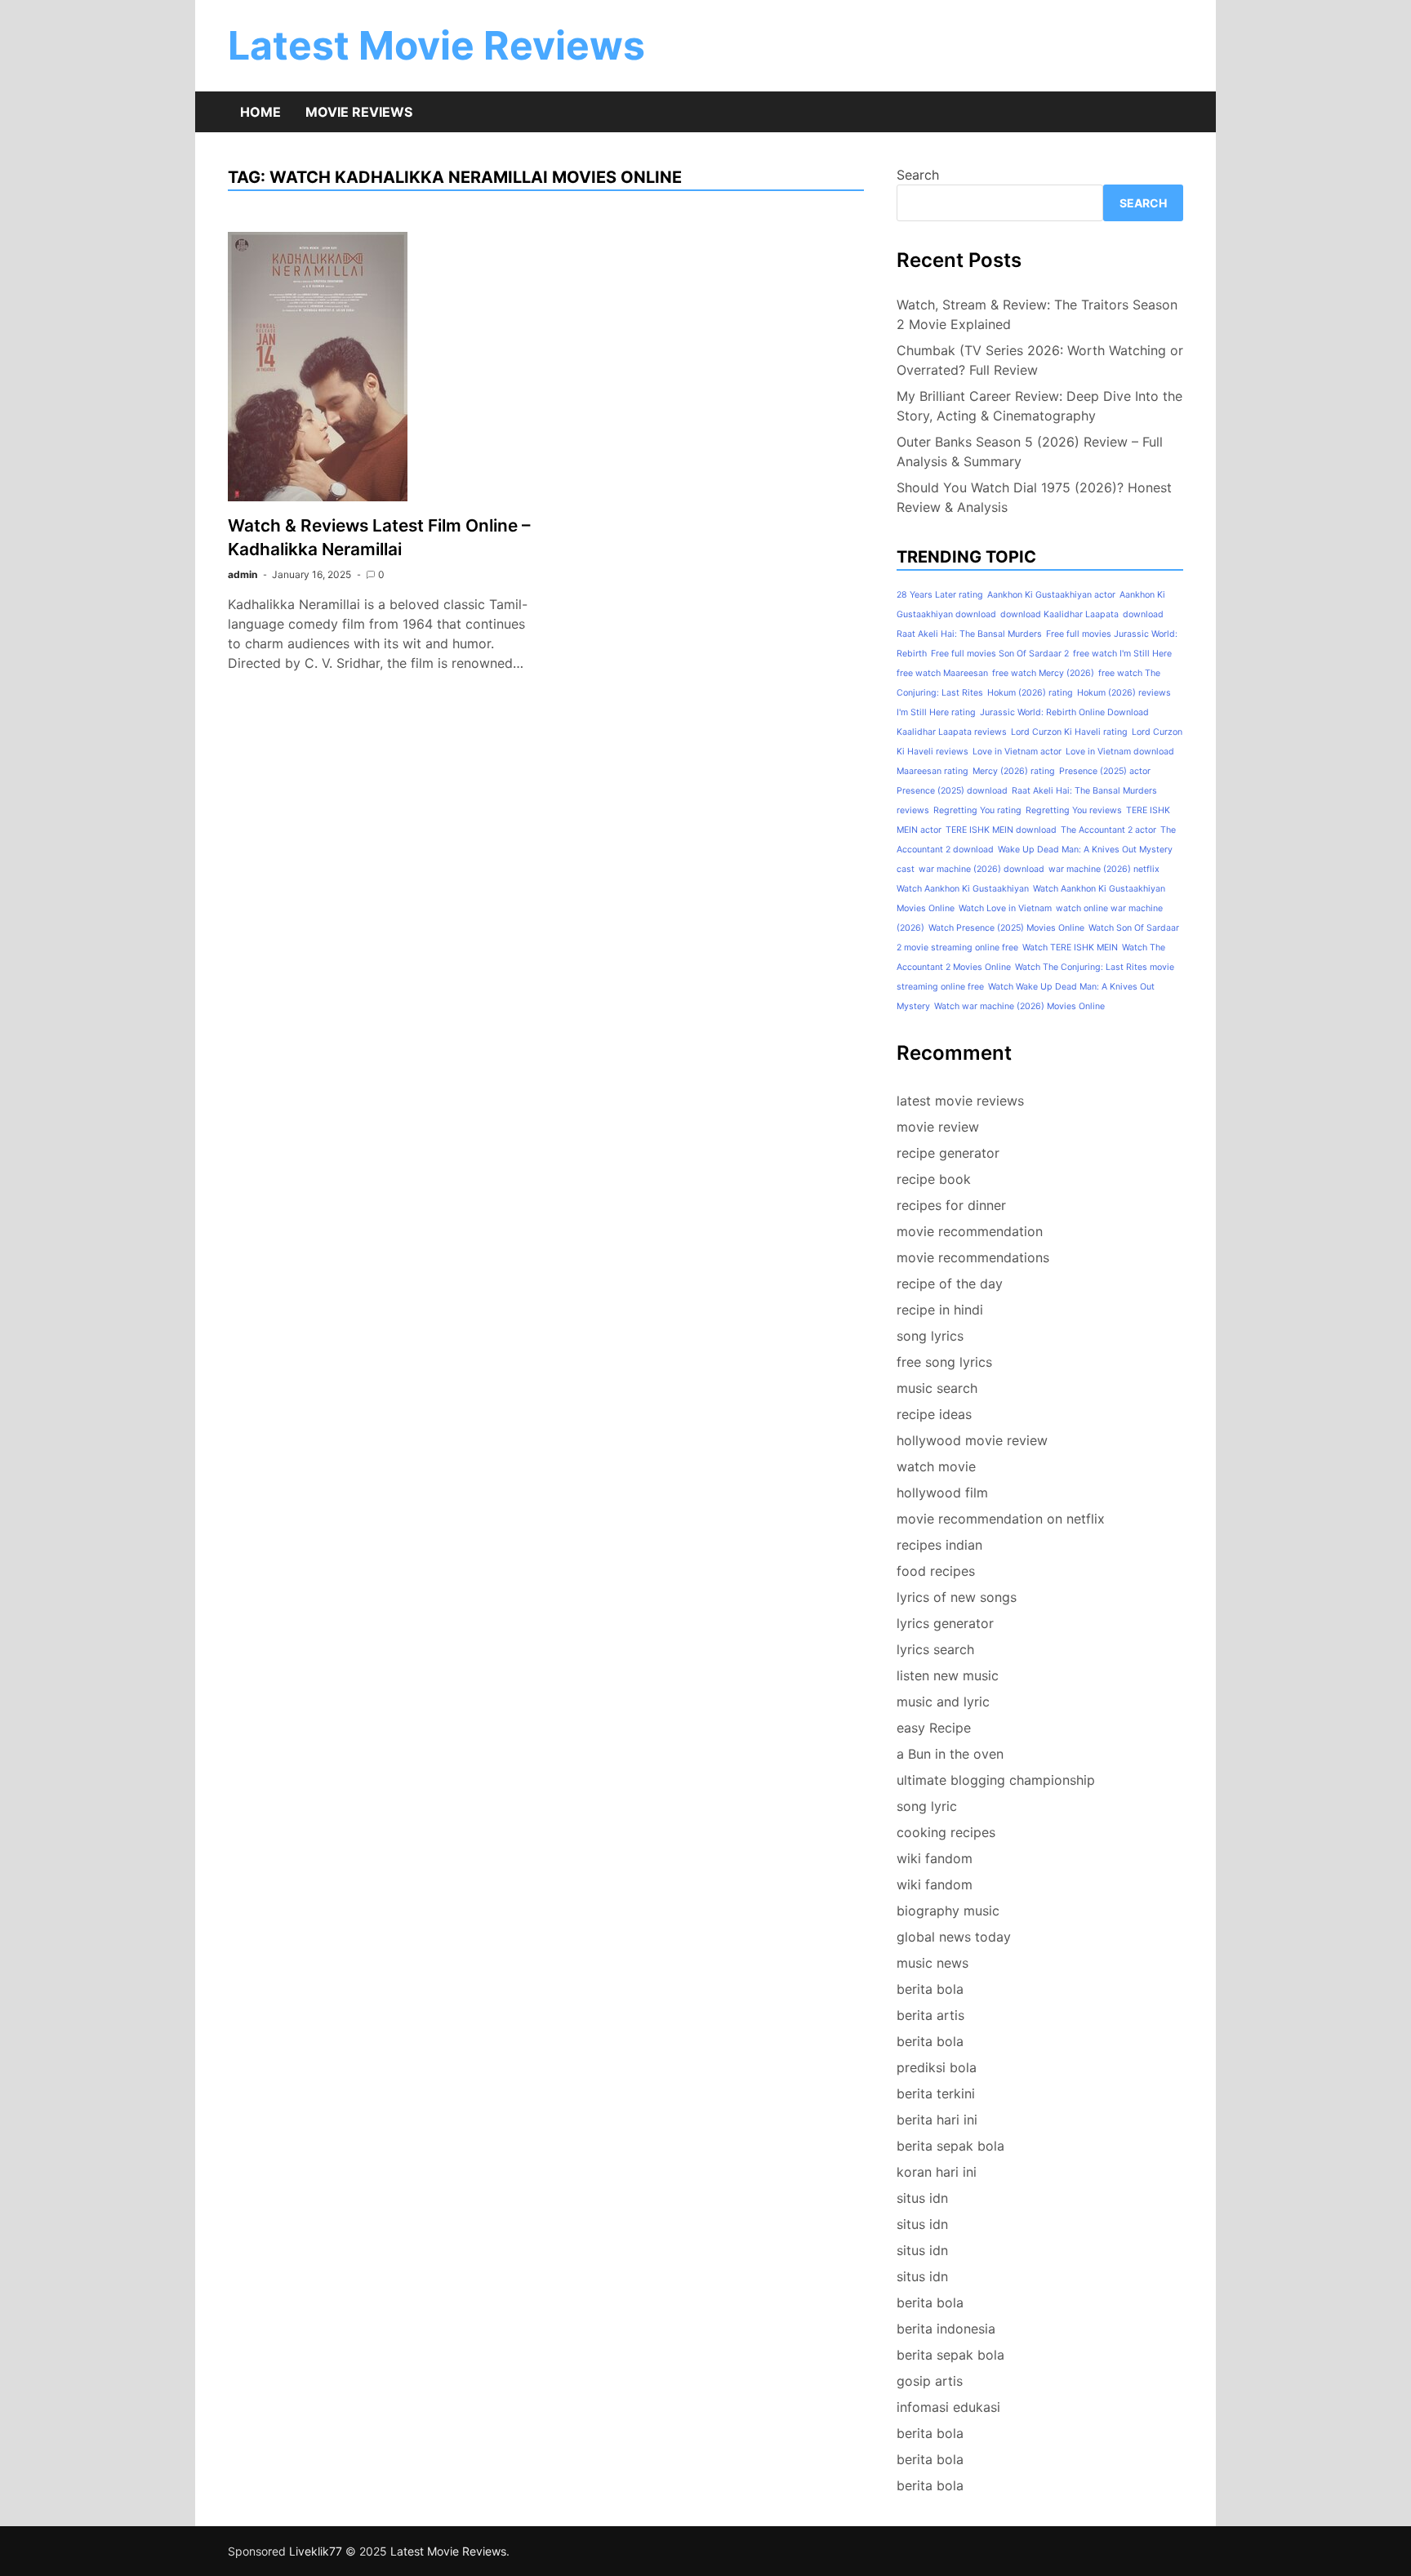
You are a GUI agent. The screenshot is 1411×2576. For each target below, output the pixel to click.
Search (918, 175)
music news (933, 1963)
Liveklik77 (316, 2551)
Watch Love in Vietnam (1005, 908)
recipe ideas (934, 1414)
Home (260, 112)
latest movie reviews (960, 1101)
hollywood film (942, 1493)
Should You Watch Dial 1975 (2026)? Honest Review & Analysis (1034, 497)
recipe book (934, 1179)
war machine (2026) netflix (1104, 869)
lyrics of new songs (957, 1597)
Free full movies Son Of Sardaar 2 (1000, 654)
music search (937, 1388)
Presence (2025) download (952, 791)
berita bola (930, 1989)
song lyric (927, 1806)
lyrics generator (945, 1623)
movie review (938, 1127)
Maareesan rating (933, 771)
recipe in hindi (940, 1310)
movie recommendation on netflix (1001, 1519)
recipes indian (939, 1545)
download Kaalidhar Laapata (1059, 614)
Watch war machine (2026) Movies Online (1019, 1006)
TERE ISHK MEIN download (1001, 830)
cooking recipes (946, 1832)
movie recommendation (970, 1231)
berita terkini (936, 2093)
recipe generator (948, 1153)
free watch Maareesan (942, 673)
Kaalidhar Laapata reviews (952, 732)
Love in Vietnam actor (1017, 752)
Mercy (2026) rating (1014, 771)
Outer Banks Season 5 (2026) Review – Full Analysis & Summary (1030, 452)
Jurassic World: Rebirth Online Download (1064, 712)
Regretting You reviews (1074, 810)
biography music (948, 1911)
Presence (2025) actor (1105, 771)
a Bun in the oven (950, 1754)
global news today (954, 1937)
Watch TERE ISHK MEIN (1070, 948)
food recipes (936, 1571)
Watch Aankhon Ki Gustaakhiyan (963, 889)
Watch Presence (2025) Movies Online (1006, 928)
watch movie (936, 1466)
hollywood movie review (972, 1440)
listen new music (948, 1675)
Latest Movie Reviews (436, 45)
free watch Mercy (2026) (1043, 673)
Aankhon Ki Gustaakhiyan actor (1051, 595)
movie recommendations (973, 1257)
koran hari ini (937, 2172)
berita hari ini (937, 2120)
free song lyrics (944, 1362)
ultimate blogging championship (996, 1780)
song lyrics (930, 1336)
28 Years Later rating (940, 595)
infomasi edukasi (948, 2407)
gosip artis (930, 2381)
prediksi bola (937, 2067)
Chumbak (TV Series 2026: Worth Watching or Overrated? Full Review (1040, 360)
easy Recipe (934, 1728)
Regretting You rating (977, 810)
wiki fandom (935, 1858)
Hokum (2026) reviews (1124, 693)
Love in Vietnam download (1120, 752)
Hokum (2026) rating (1030, 693)
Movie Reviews (359, 112)
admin (243, 574)
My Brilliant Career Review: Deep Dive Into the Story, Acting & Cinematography (1039, 406)
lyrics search (935, 1649)
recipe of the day (950, 1284)
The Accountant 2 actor (1108, 830)
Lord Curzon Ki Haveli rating (1069, 732)
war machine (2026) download (981, 869)
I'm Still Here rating (936, 712)
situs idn (922, 2198)
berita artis (930, 2015)
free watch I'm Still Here (1122, 654)
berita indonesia (946, 2329)
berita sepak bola (950, 2146)
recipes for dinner (951, 1205)
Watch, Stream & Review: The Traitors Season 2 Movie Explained (1037, 314)
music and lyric (943, 1702)
